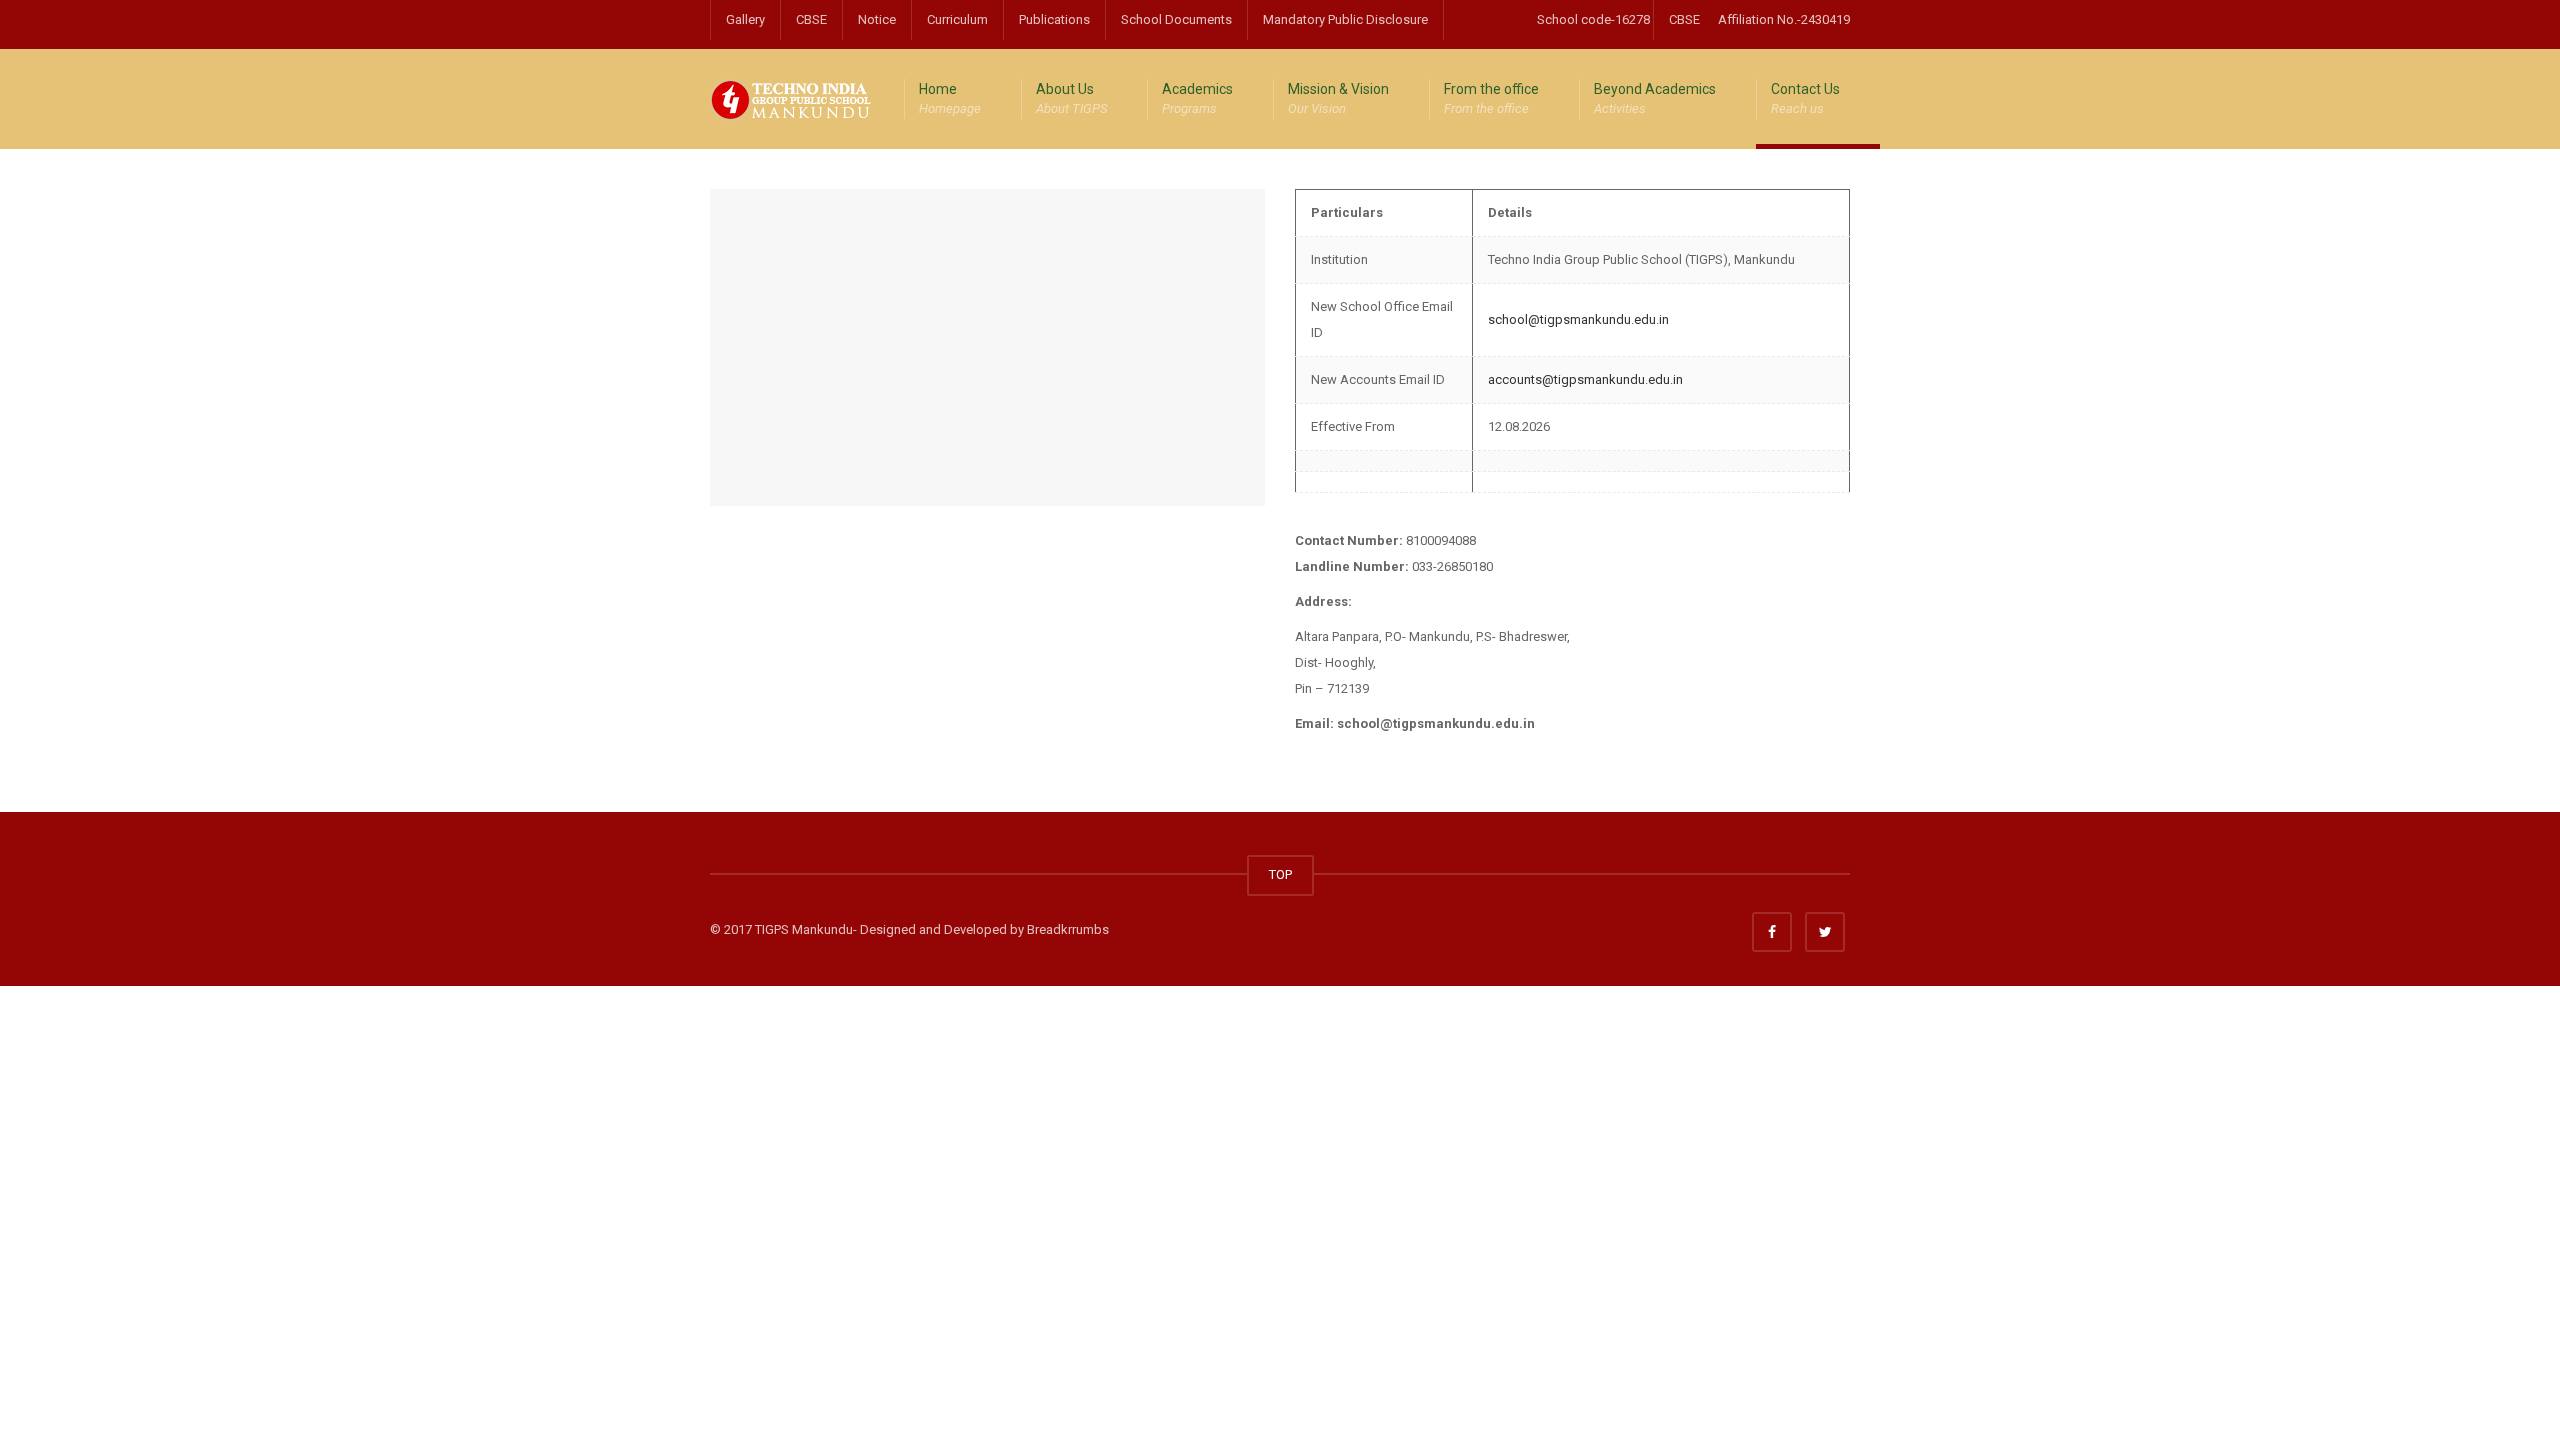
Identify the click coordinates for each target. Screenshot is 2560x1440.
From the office (1491, 98)
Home (950, 98)
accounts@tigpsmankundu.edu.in (1585, 379)
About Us (1071, 98)
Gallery (745, 19)
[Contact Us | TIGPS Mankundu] (791, 98)
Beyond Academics (1655, 98)
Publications (1054, 19)
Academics (1197, 98)
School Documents (1176, 19)
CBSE (811, 19)
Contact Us (1805, 98)
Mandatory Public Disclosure (1345, 19)
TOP (1280, 874)
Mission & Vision (1338, 98)
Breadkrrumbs (1068, 929)
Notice (877, 19)
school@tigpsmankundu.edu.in (1578, 319)
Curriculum (957, 19)
